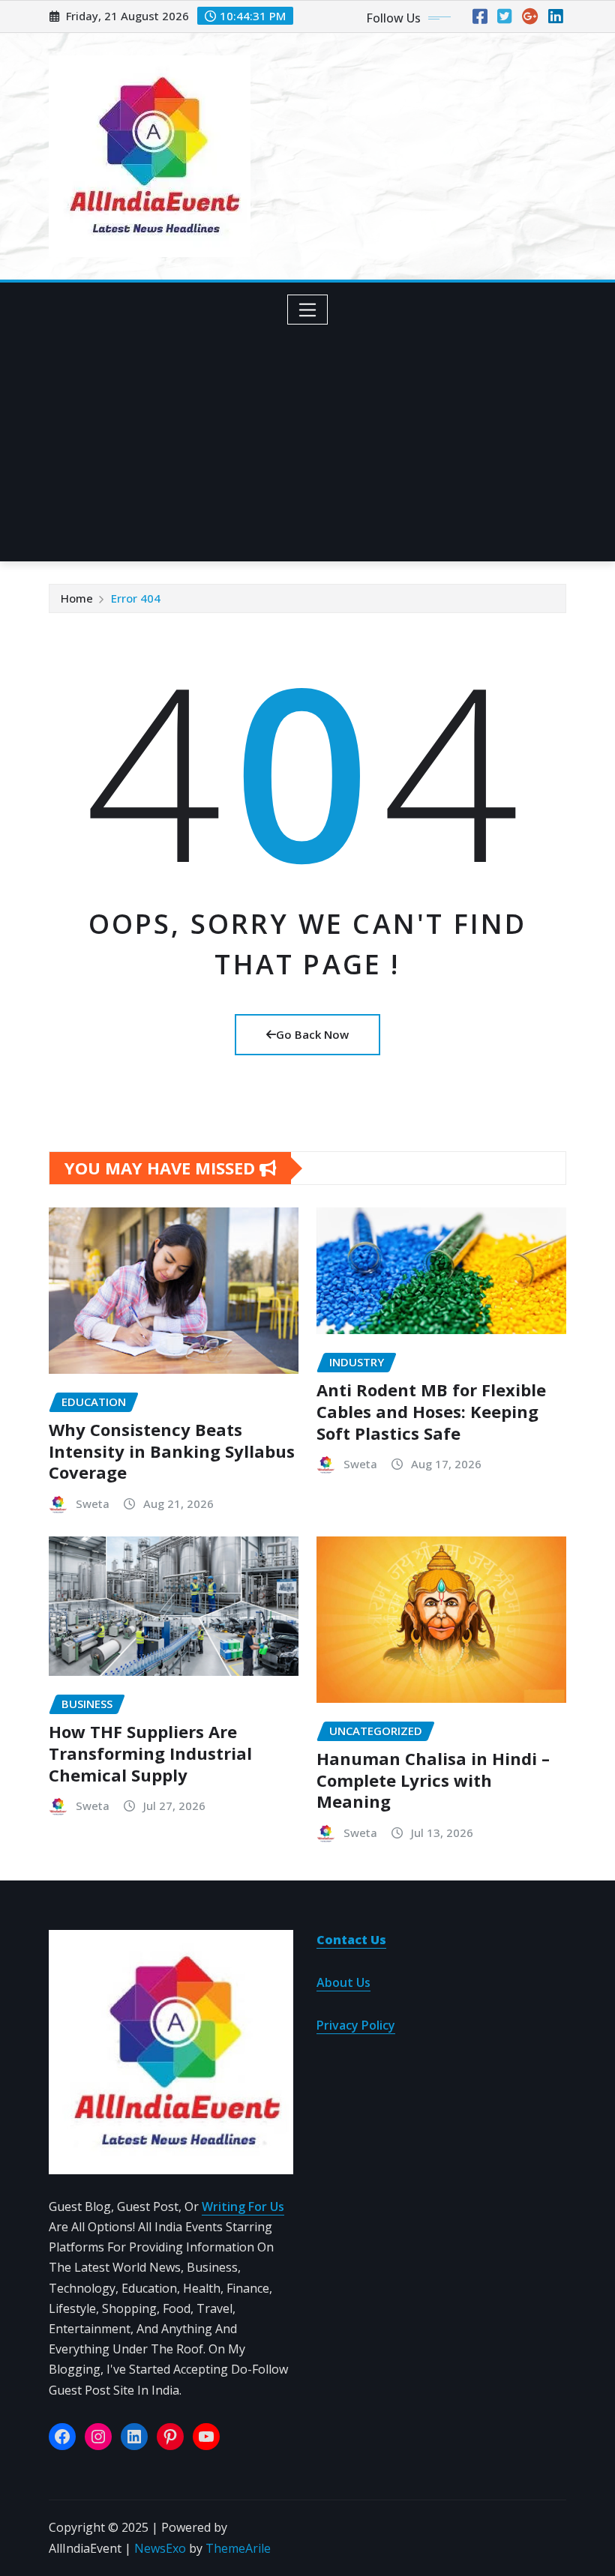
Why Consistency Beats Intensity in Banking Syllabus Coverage (172, 1451)
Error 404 (136, 598)
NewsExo (160, 2548)
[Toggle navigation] (308, 310)
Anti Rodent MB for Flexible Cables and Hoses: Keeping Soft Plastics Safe (431, 1411)
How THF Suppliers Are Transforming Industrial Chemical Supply (150, 1753)
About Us (343, 1982)
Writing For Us (243, 2207)
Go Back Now (312, 1034)
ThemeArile (238, 2548)
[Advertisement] (313, 438)
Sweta (93, 1503)
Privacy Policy (356, 2025)
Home (77, 598)
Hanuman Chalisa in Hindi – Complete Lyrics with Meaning (433, 1780)
